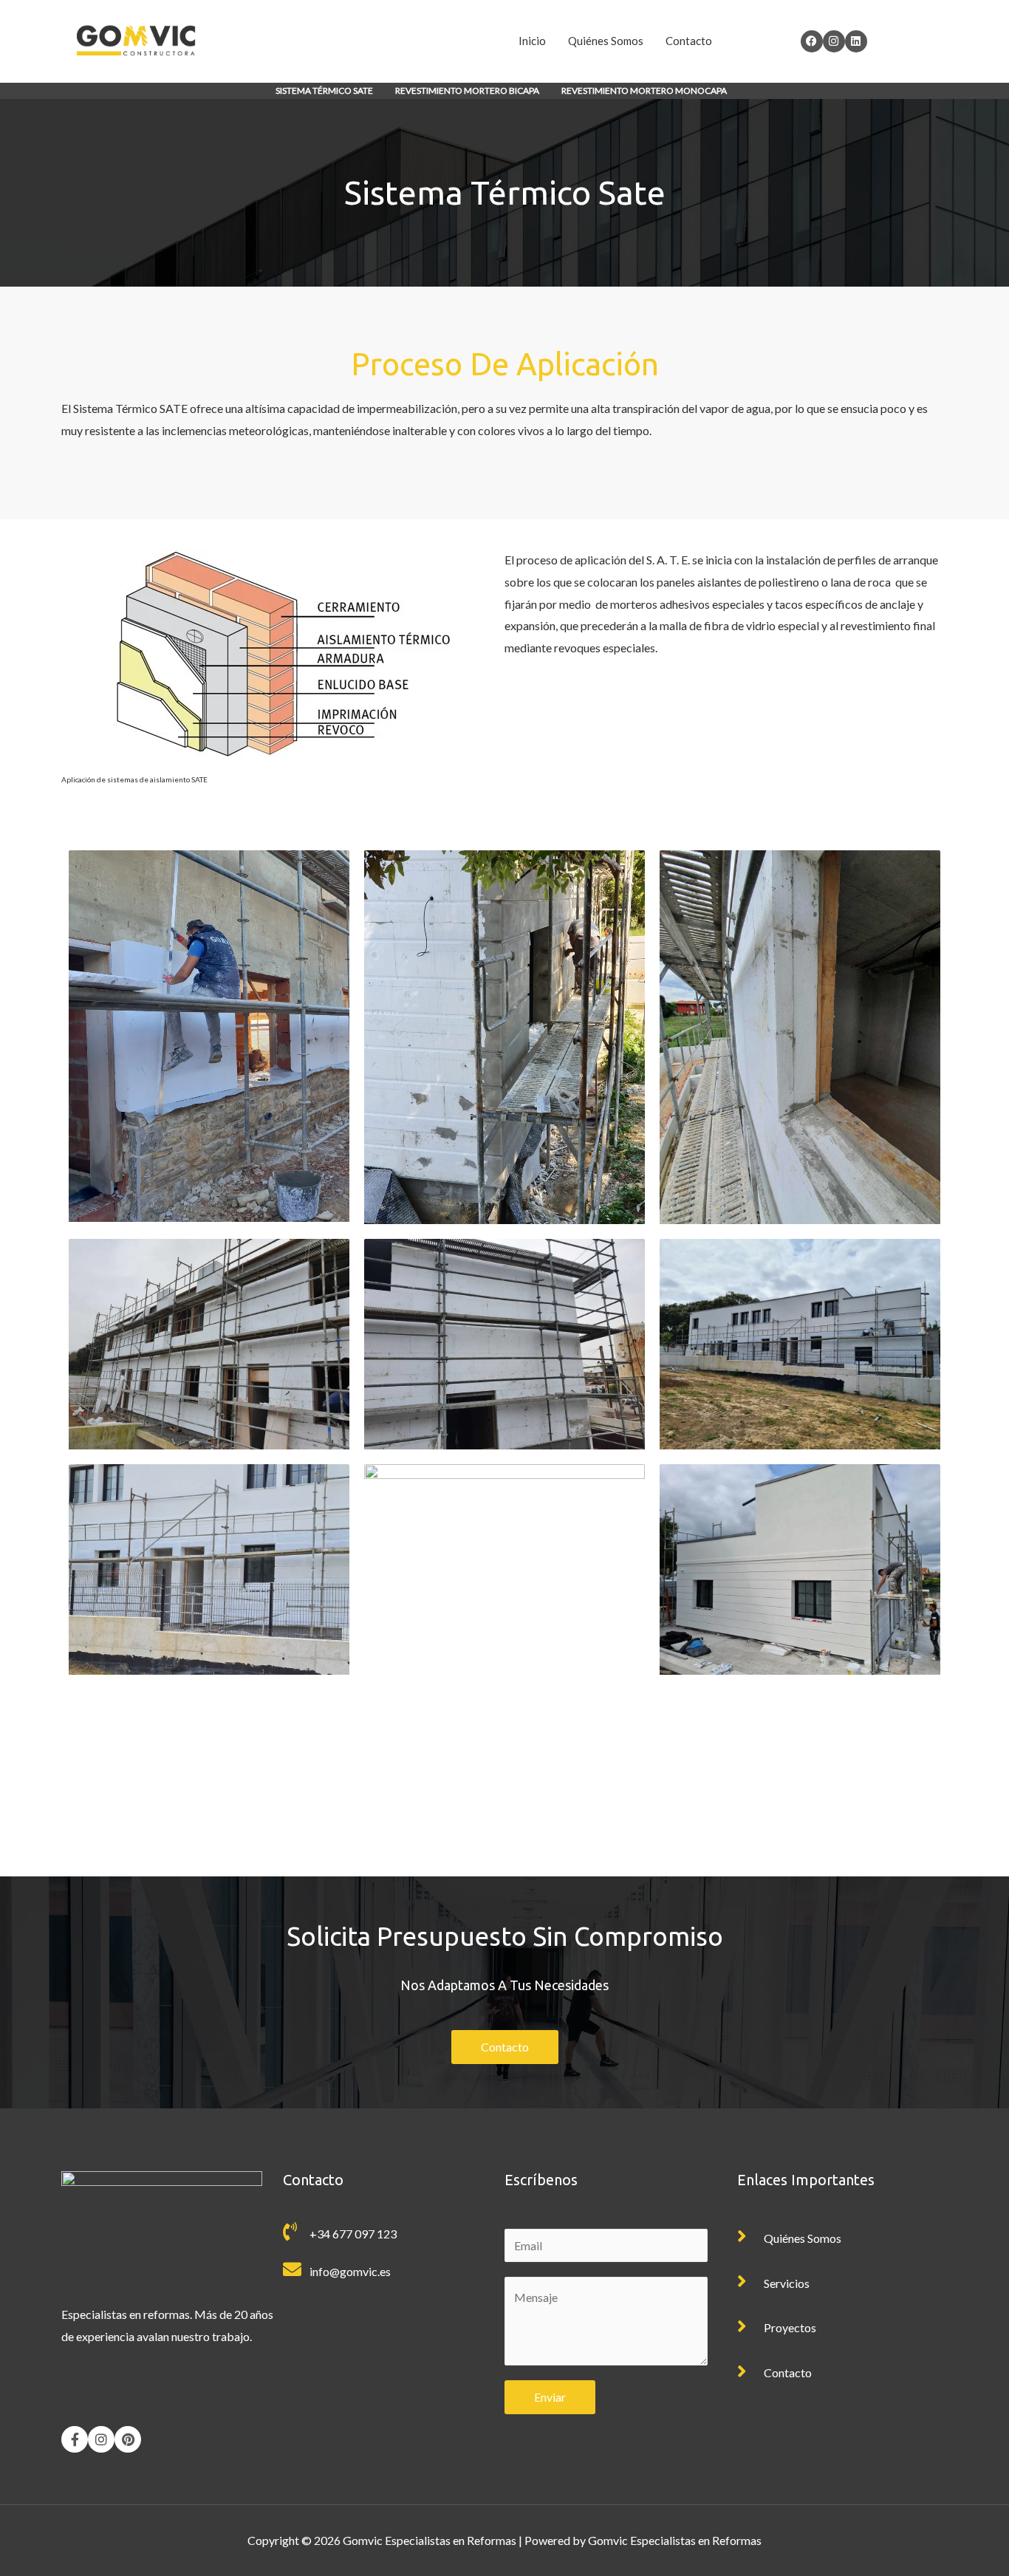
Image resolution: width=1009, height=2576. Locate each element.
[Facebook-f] (75, 2439)
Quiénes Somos (606, 41)
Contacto (689, 41)
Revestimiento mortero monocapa (644, 90)
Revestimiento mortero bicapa (467, 90)
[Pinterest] (128, 2439)
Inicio (532, 41)
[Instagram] (101, 2439)
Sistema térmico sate (324, 90)
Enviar (550, 2397)
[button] (328, 91)
